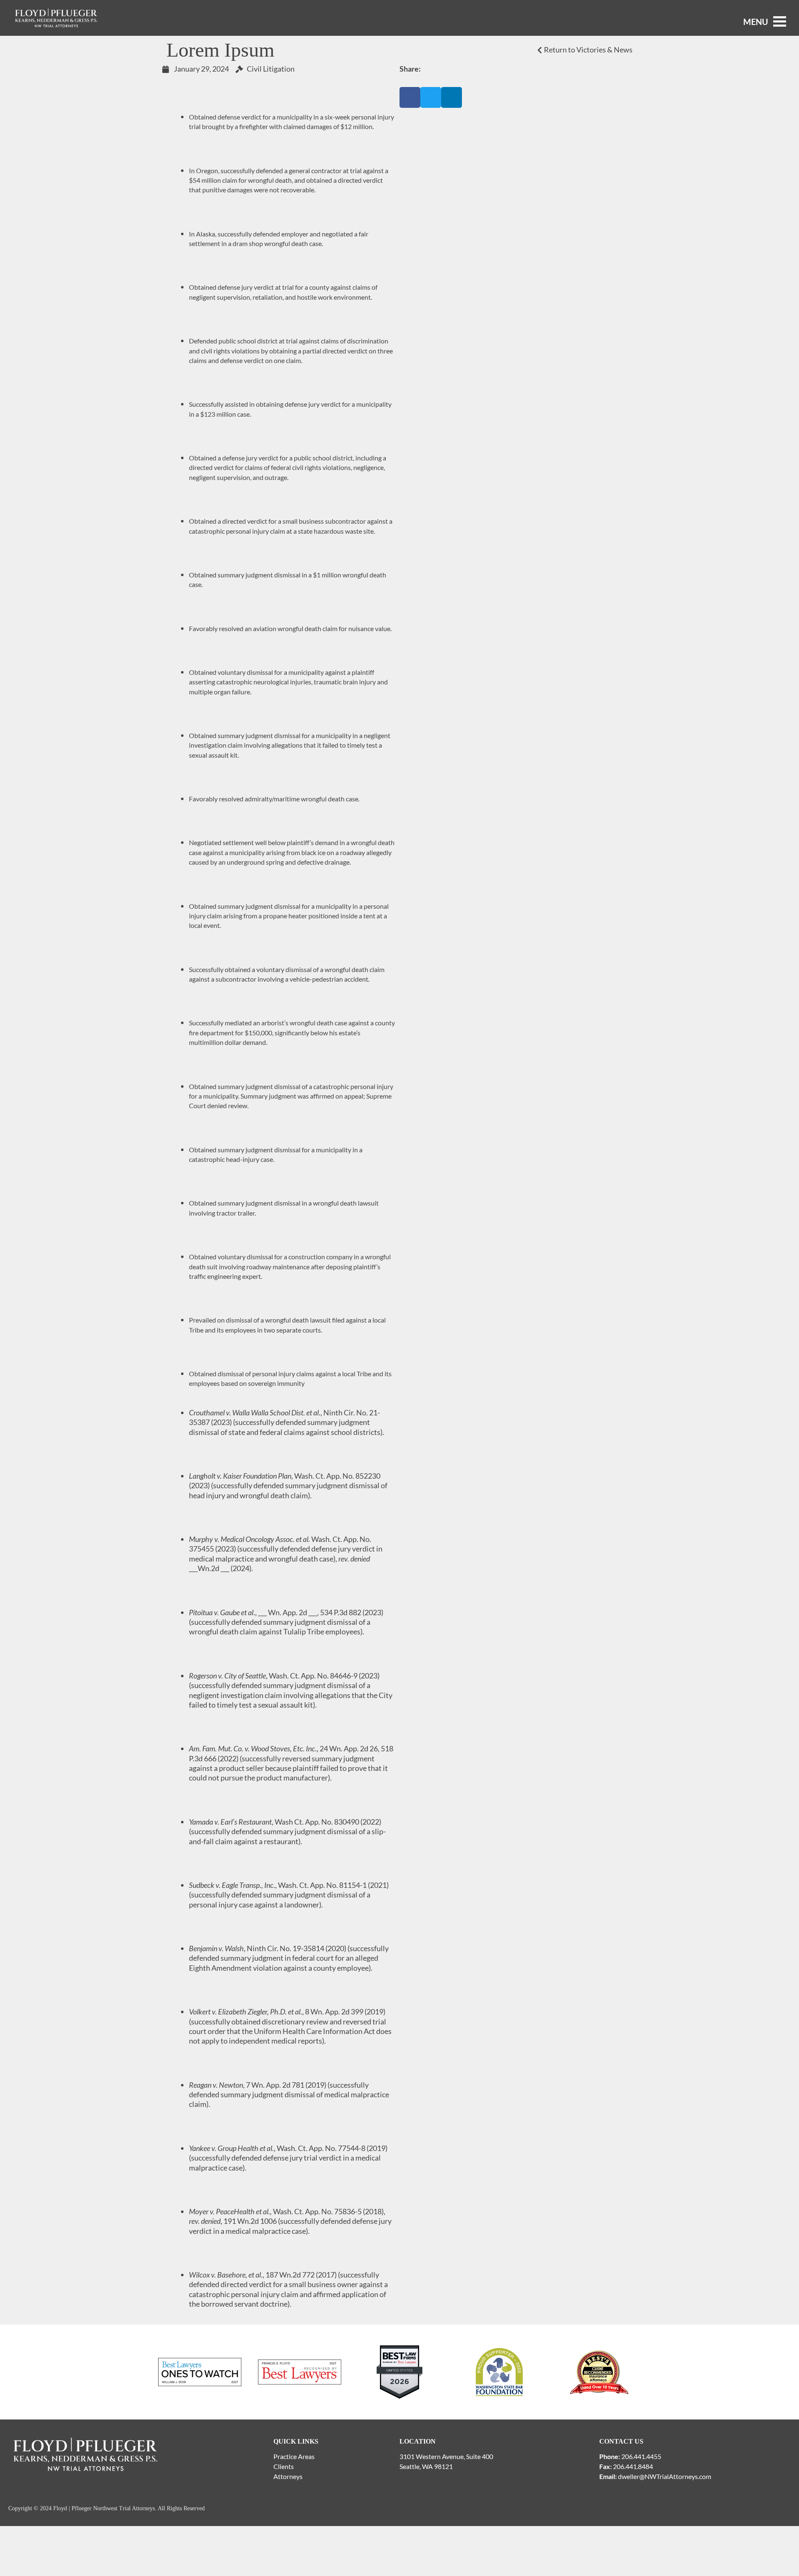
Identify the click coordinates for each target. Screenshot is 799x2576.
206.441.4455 (641, 2456)
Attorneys (288, 2476)
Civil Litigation (271, 69)
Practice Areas (294, 2456)
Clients (284, 2466)
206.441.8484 (633, 2466)
